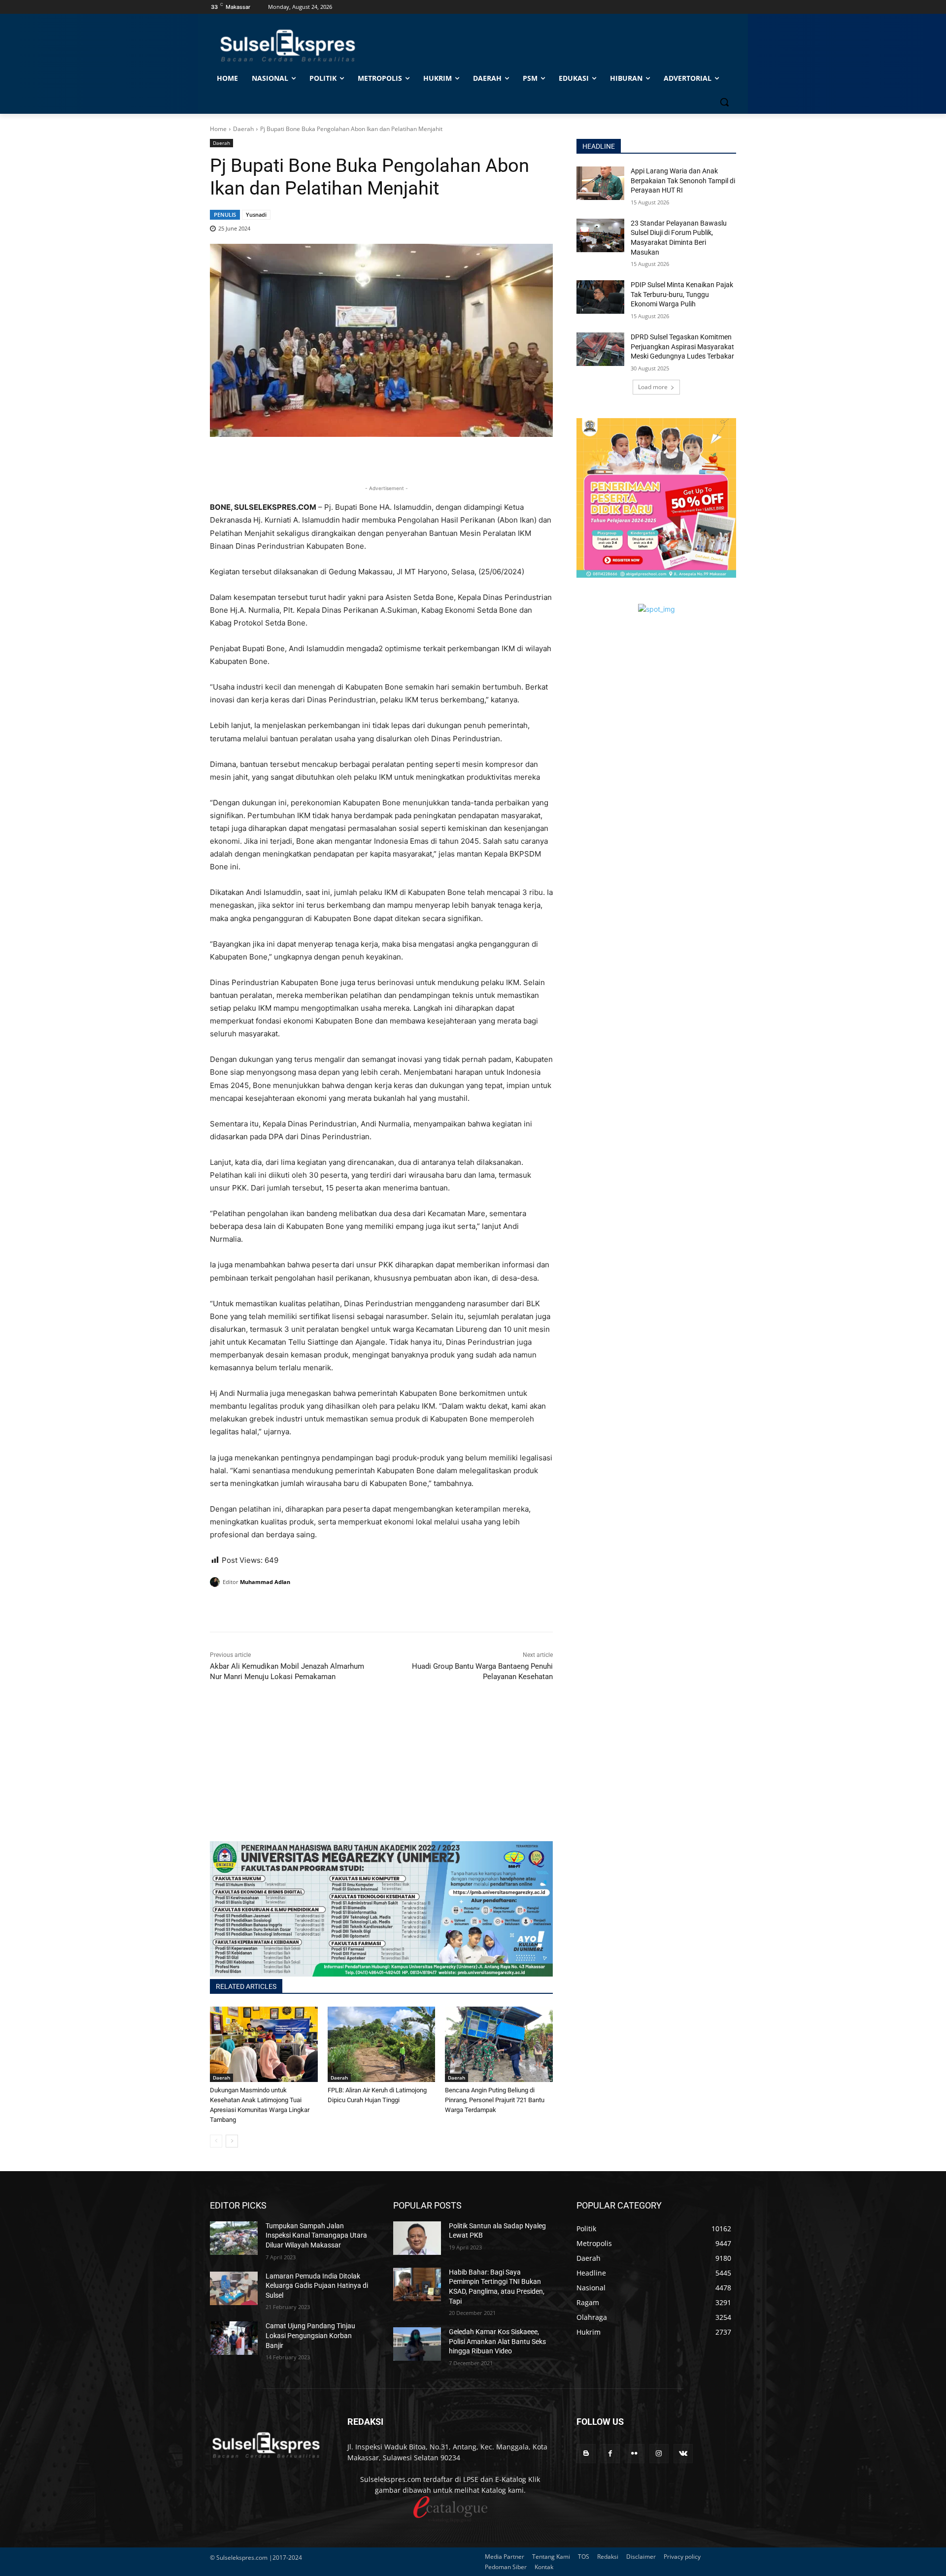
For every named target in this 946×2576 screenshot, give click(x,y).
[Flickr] (634, 2454)
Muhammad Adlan (265, 1582)
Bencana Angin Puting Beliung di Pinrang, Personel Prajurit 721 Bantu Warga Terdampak (495, 2100)
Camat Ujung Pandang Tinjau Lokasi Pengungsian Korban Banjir (310, 2335)
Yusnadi (256, 215)
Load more (653, 387)
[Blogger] (586, 2454)
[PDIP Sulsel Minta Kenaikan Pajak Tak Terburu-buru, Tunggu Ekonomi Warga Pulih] (600, 297)
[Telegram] (288, 1607)
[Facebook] (220, 1607)
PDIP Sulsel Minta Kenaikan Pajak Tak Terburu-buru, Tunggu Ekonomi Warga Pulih (682, 294)
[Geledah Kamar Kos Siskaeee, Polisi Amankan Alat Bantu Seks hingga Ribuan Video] (417, 2344)
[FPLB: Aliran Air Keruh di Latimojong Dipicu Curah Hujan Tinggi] (382, 2044)
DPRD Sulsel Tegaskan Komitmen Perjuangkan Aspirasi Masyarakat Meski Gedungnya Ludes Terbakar (682, 347)
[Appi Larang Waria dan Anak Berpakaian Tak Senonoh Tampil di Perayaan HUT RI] (600, 183)
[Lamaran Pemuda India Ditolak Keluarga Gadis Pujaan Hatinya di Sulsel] (234, 2288)
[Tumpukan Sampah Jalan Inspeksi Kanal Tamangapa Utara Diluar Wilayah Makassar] (234, 2238)
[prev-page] (216, 2141)
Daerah (243, 129)
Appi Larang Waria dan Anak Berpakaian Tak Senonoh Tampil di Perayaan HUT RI (683, 181)
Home (218, 129)
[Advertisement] (381, 1772)
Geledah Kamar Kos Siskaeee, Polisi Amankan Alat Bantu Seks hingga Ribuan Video (497, 2341)
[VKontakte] (683, 2454)
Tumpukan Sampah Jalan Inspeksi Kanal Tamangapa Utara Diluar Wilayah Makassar (316, 2235)
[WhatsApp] (265, 1607)
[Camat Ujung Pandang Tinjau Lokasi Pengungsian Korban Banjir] (234, 2338)
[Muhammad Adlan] (216, 1582)
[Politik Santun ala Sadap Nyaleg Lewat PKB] (417, 2238)
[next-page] (232, 2141)
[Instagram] (659, 2454)
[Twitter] (242, 1607)
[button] (724, 102)
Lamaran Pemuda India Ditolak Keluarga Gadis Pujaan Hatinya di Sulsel (317, 2286)
